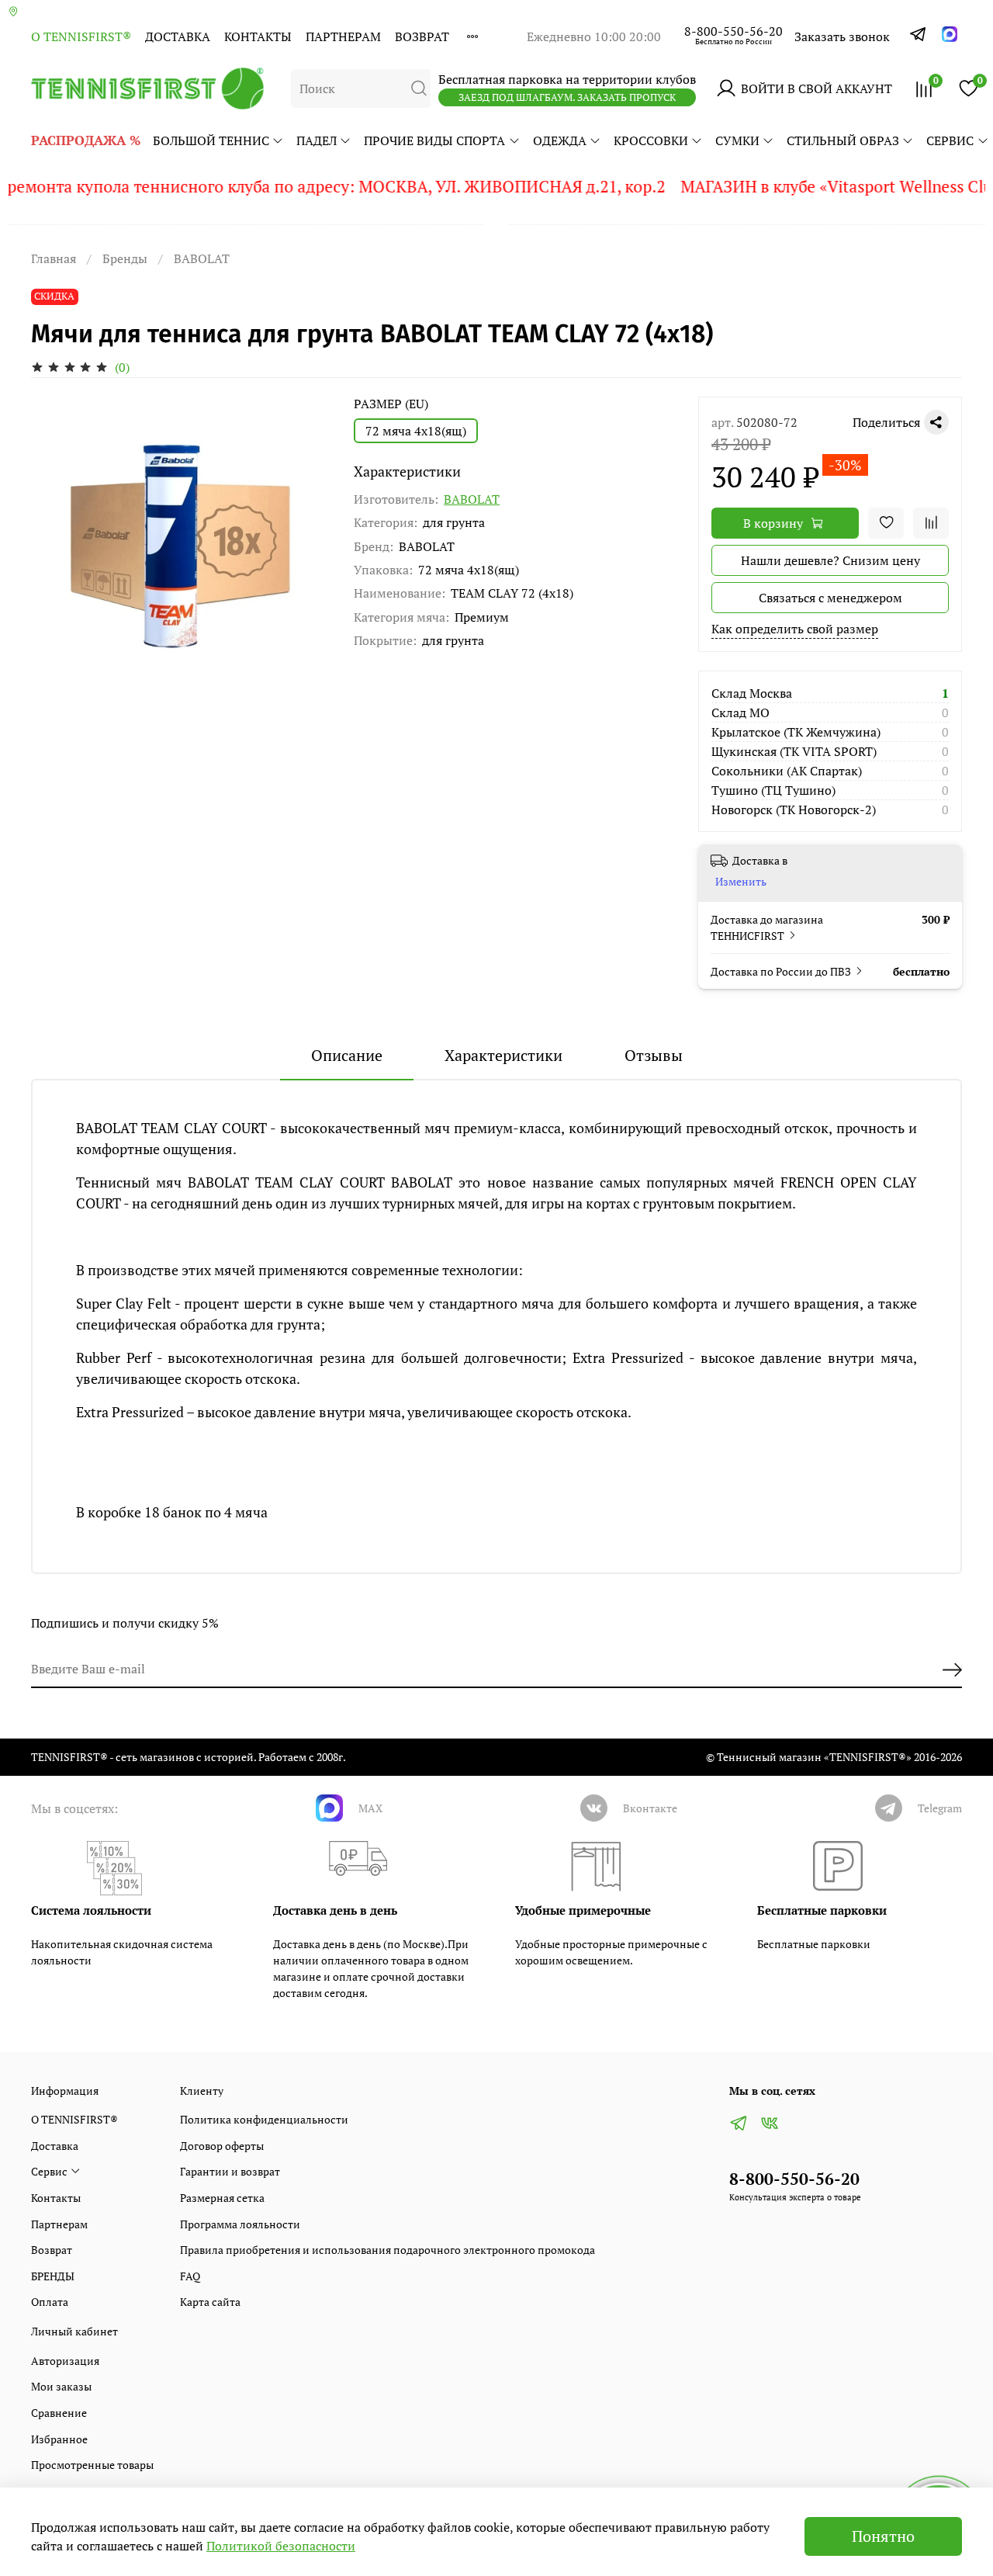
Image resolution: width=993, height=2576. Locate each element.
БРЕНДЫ (53, 2276)
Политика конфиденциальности (264, 2119)
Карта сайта (210, 2302)
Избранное (59, 2439)
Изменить (741, 882)
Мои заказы (61, 2386)
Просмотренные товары (92, 2465)
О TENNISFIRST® (81, 36)
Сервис (950, 140)
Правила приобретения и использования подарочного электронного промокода (388, 2250)
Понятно (883, 2536)
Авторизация (65, 2361)
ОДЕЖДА (560, 140)
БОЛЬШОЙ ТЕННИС (211, 140)
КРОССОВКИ (651, 140)
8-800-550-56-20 (734, 31)
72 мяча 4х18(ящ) (416, 431)
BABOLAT (202, 258)
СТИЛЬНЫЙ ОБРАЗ (843, 140)
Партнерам (343, 36)
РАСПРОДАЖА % (86, 140)
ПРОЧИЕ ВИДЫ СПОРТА (434, 140)
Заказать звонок (842, 36)
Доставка (178, 36)
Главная (54, 258)
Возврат (422, 36)
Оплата (50, 2302)
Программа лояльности (240, 2224)
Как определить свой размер (795, 629)
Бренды (125, 258)
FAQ (190, 2276)
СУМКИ (737, 140)
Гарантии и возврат (230, 2171)
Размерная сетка (222, 2198)
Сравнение (59, 2413)
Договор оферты (222, 2146)
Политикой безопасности (281, 2546)
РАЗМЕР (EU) (391, 404)
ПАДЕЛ (317, 140)
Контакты (258, 36)
